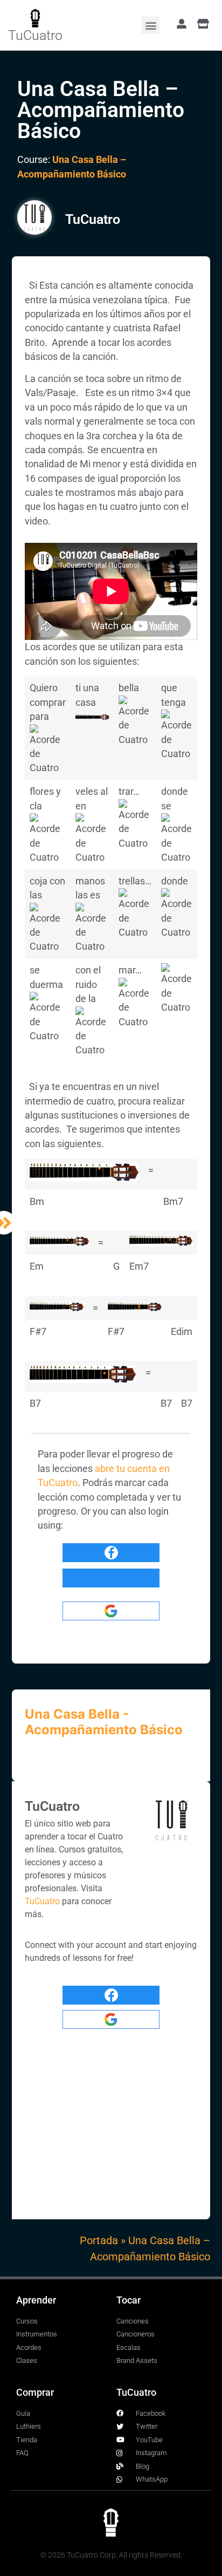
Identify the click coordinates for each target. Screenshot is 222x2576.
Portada (99, 2240)
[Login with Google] (111, 1611)
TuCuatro (35, 35)
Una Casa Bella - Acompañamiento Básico (104, 1722)
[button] (151, 25)
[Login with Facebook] (111, 1553)
